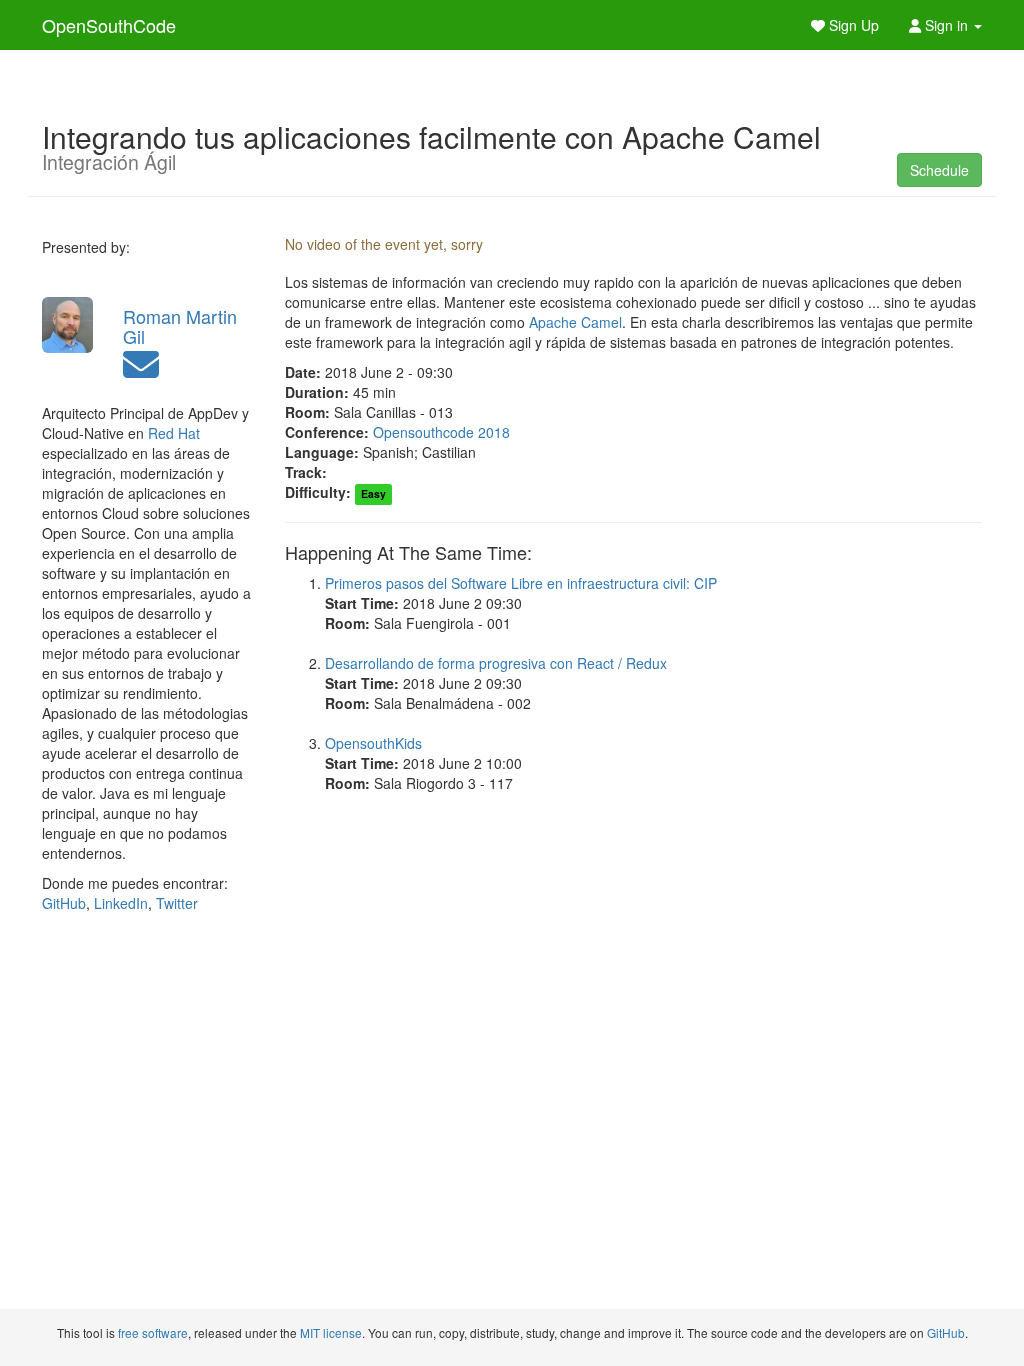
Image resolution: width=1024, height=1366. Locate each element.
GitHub (64, 903)
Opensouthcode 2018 (441, 432)
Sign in (946, 25)
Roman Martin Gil (180, 326)
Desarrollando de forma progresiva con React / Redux (496, 663)
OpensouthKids (373, 743)
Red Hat (174, 433)
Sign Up (852, 25)
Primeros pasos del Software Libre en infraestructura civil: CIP (521, 583)
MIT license (331, 1332)
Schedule (939, 170)
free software (153, 1332)
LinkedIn (121, 903)
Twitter (177, 903)
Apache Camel (575, 322)
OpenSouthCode (109, 25)
